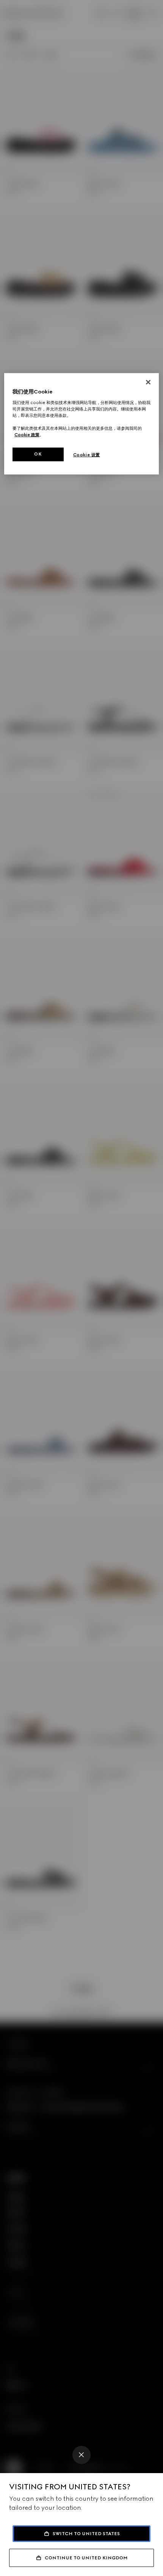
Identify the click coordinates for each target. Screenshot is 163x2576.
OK (38, 454)
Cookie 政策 (27, 435)
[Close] (81, 2455)
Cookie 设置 (87, 455)
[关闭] (148, 382)
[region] (82, 424)
